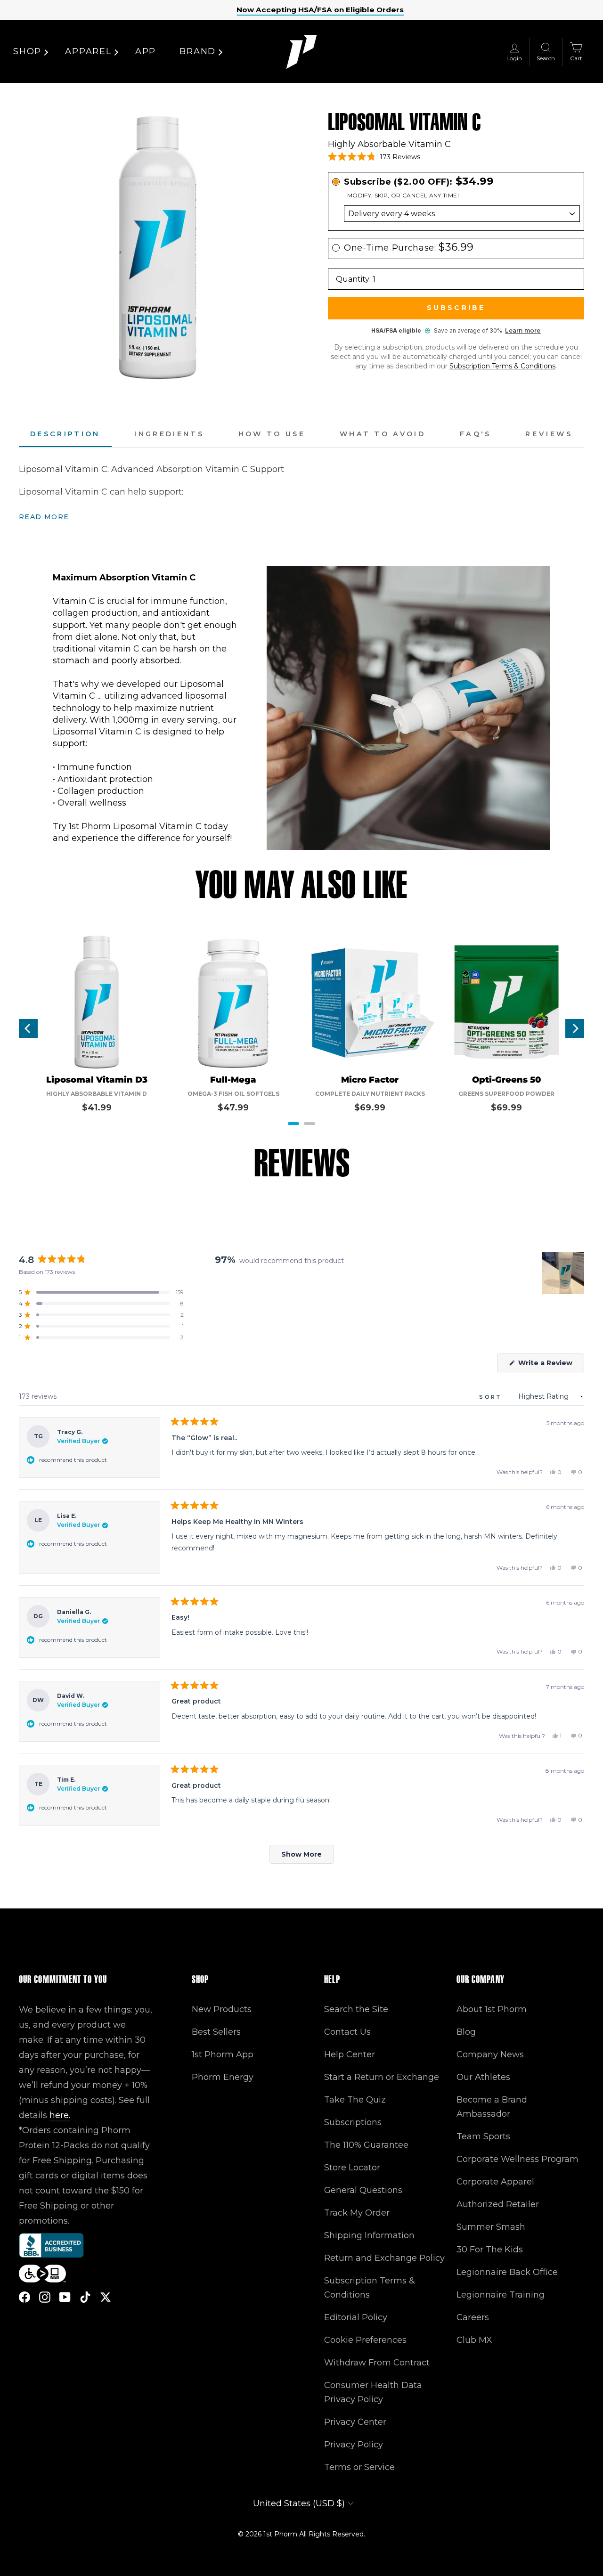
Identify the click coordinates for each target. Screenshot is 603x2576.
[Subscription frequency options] (456, 214)
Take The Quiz (355, 2100)
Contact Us (347, 2032)
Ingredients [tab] (169, 434)
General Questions (363, 2190)
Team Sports (483, 2136)
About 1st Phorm (492, 2009)
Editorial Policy (356, 2317)
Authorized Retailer (498, 2204)
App (146, 51)
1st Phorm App (223, 2054)
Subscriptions (353, 2122)
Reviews (549, 434)
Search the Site (356, 2009)
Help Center (350, 2054)
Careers (473, 2317)
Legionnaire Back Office (507, 2272)
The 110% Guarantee (366, 2145)
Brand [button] (198, 51)
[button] (374, 157)
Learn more (523, 330)
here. (60, 2115)
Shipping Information (369, 2235)
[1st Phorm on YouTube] (65, 2297)
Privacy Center (355, 2422)
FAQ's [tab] (476, 434)
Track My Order (357, 2213)
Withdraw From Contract (377, 2363)
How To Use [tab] (272, 434)
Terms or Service (359, 2467)
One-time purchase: (409, 248)
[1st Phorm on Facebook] (24, 2297)
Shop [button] (27, 51)
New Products (222, 2009)
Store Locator (352, 2168)
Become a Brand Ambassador (492, 2107)
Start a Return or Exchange (382, 2077)
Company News (490, 2054)
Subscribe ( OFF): (419, 182)
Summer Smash (491, 2227)
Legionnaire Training (501, 2295)
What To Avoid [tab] (383, 434)
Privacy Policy (354, 2445)
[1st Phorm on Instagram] (45, 2297)
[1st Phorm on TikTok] (85, 2297)
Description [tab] (65, 434)
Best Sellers (216, 2032)
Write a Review (550, 1365)
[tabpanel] (301, 493)
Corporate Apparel (495, 2182)
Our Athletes (483, 2077)
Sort (492, 1397)
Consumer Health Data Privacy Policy (373, 2392)
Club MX (474, 2340)
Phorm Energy (223, 2077)
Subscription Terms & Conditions (502, 366)
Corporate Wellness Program (517, 2159)
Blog (466, 2032)
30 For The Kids (490, 2250)
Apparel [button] (88, 51)
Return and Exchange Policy (384, 2258)
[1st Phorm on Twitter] (106, 2297)
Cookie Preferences (365, 2340)
